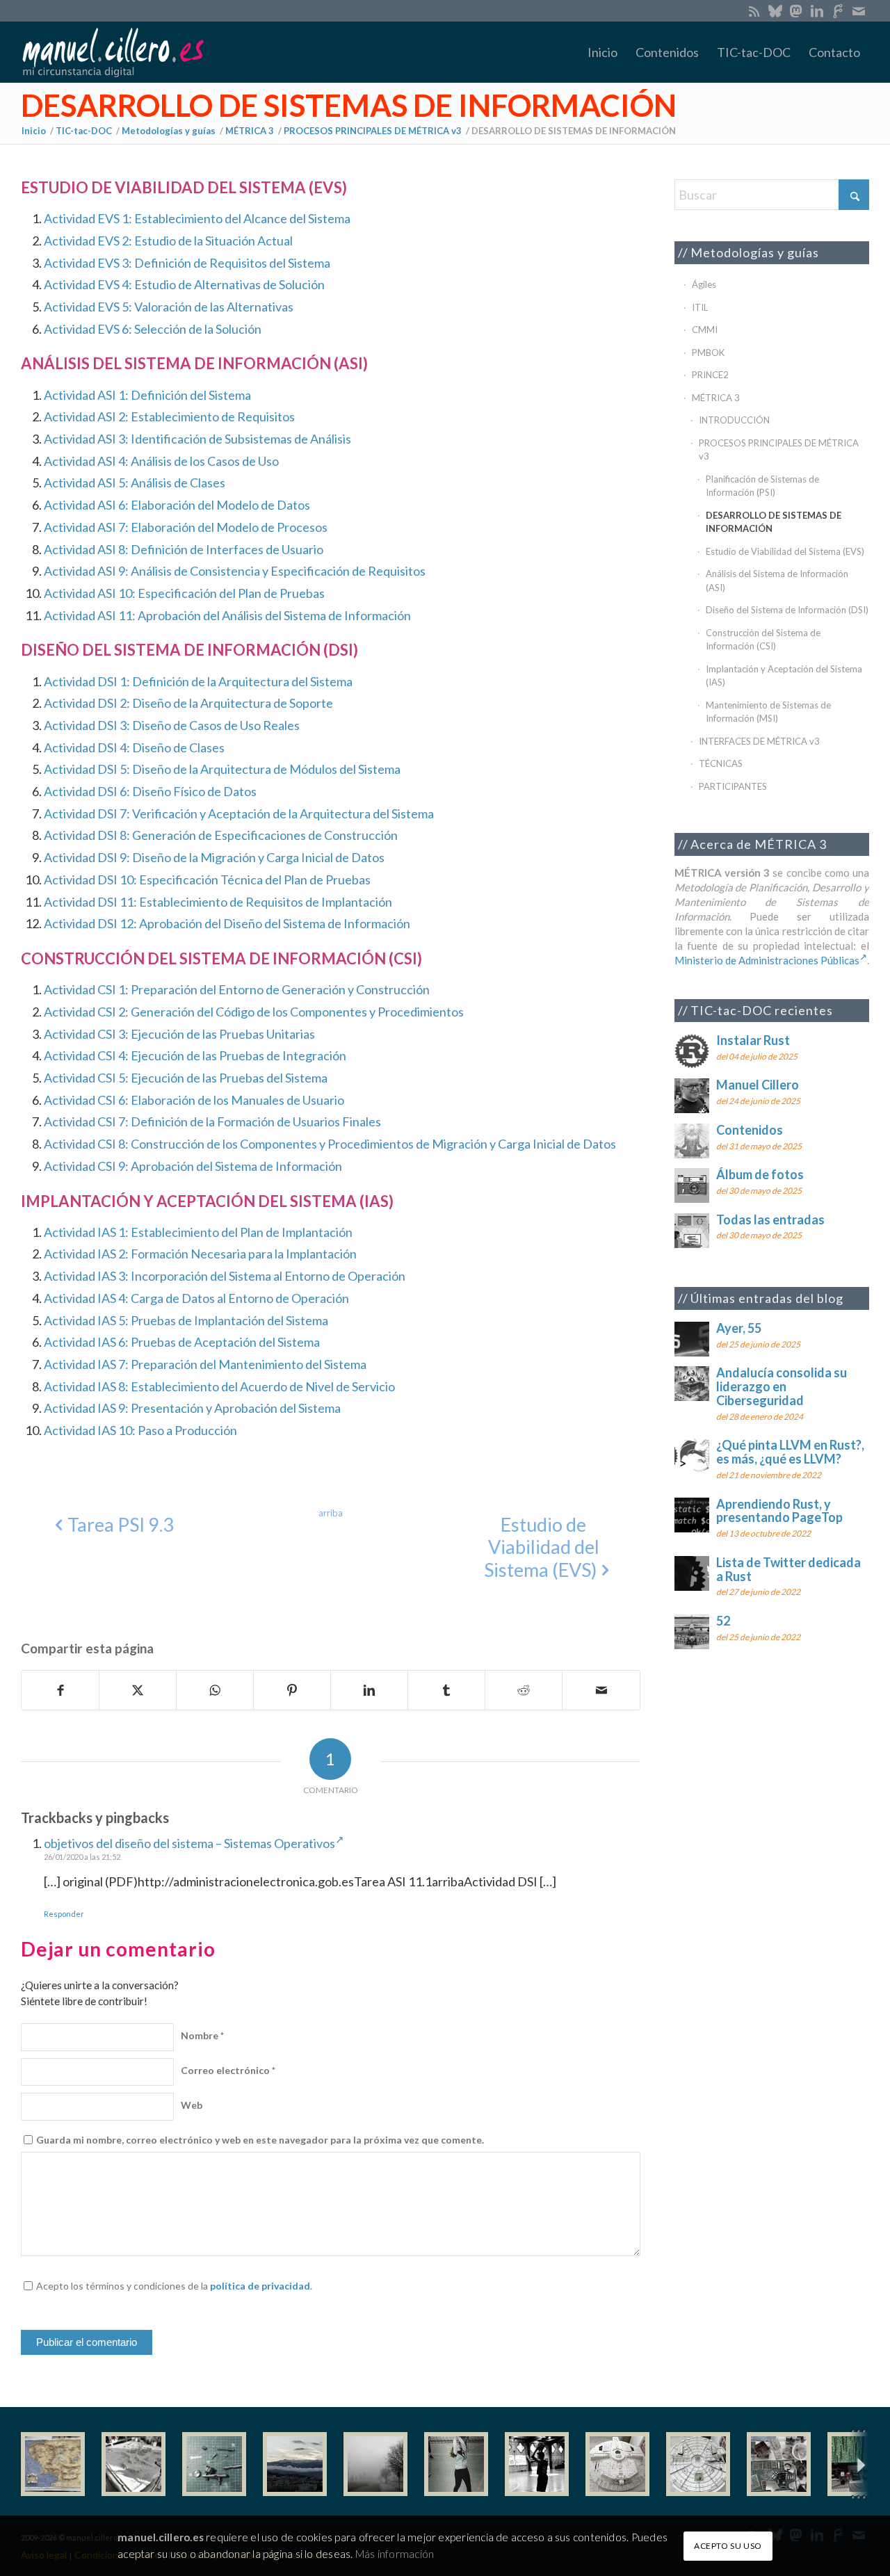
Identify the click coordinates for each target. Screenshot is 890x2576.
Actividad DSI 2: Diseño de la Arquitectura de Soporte (188, 703)
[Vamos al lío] (133, 2464)
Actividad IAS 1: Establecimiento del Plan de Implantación (198, 1232)
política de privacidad (260, 2286)
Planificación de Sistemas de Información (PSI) (762, 486)
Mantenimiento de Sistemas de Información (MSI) (768, 712)
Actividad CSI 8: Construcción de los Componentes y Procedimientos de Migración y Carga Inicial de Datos (330, 1144)
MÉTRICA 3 (716, 398)
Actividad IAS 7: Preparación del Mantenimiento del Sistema (205, 1364)
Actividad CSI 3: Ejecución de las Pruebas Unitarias (179, 1034)
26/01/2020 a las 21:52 (82, 1857)
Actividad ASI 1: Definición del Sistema (147, 395)
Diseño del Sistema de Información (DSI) (787, 610)
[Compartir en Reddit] (524, 1690)
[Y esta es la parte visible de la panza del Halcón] (617, 2464)
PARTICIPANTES (733, 786)
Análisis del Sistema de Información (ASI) (777, 581)
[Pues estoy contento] (53, 2464)
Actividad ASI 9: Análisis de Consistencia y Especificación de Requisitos (235, 571)
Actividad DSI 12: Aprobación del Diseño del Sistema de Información (227, 923)
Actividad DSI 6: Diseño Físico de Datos (150, 791)
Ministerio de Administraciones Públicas (767, 960)
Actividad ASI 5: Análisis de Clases (135, 483)
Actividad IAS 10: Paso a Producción (140, 1430)
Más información (395, 2553)
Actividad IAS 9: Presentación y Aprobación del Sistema (192, 1408)
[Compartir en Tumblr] (446, 1690)
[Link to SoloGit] (838, 10)
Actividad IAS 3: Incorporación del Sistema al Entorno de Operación (225, 1276)
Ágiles (704, 284)
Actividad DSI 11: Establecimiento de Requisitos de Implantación (218, 902)
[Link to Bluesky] (775, 10)
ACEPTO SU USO (728, 2545)
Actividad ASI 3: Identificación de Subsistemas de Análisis (197, 439)
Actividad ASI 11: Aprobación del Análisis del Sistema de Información (227, 615)
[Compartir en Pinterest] (292, 1690)
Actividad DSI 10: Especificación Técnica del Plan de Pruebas (207, 880)
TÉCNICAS (721, 763)
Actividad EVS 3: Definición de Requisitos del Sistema (187, 263)
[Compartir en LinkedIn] (369, 1690)
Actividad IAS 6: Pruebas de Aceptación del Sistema (182, 1342)
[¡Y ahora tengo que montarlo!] (214, 2464)
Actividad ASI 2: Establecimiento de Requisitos (169, 416)
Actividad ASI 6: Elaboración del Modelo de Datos (177, 505)
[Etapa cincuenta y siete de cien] (698, 2464)
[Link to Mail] (859, 10)
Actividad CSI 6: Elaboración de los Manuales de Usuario (194, 1100)
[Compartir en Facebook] (60, 1690)
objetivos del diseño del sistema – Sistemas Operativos (189, 1843)
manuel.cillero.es (161, 2537)
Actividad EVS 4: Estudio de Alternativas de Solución (184, 284)
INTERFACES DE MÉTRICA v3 (759, 741)
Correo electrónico (228, 2070)
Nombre (202, 2035)
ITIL (700, 307)
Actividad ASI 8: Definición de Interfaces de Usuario (184, 549)
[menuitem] (602, 52)
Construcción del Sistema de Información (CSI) (763, 640)
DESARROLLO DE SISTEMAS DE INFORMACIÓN (349, 105)
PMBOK (708, 353)
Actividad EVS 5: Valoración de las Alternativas (169, 307)
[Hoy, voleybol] (456, 2464)
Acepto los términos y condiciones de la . (174, 2286)
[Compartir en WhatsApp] (215, 1690)
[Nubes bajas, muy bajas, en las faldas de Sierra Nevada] (295, 2464)
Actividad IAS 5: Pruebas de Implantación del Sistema (186, 1320)
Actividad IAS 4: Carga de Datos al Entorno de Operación (196, 1298)
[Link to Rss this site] (754, 10)
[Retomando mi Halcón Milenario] (779, 2464)
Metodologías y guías (755, 252)
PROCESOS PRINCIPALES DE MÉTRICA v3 (779, 450)
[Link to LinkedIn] (817, 10)
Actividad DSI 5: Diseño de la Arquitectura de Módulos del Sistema (222, 769)
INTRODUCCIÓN (734, 420)
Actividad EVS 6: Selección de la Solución (153, 329)
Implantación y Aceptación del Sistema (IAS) (784, 676)
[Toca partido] (537, 2464)
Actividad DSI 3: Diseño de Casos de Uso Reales (172, 725)
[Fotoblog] (859, 2464)
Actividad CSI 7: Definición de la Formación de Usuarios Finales (212, 1121)
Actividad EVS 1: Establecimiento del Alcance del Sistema (197, 218)
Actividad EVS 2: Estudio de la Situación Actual (168, 241)
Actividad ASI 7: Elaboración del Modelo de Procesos (186, 527)
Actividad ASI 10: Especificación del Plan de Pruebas (184, 593)
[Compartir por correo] (601, 1690)
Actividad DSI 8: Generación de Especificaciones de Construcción (221, 835)
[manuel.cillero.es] (113, 52)
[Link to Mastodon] (796, 10)
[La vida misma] (375, 2464)
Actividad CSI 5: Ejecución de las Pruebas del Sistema (186, 1078)
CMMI (705, 330)
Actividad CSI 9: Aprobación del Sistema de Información (193, 1166)
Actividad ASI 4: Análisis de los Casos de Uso (161, 461)
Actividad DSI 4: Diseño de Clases (134, 747)
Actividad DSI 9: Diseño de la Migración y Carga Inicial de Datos (214, 857)
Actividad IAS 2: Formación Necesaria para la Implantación (200, 1254)
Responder (64, 1914)
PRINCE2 (710, 375)
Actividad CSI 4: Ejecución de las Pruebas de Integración (195, 1055)
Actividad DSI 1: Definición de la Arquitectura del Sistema (198, 681)
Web (192, 2105)
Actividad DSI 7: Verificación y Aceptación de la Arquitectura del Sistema (239, 813)
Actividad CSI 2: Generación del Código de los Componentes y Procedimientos (254, 1012)
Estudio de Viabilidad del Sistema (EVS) (785, 551)
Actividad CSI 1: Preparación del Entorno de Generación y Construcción (237, 989)
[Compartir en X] (138, 1690)
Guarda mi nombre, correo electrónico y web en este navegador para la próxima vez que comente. (260, 2140)
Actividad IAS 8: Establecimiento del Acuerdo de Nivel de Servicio (219, 1386)
